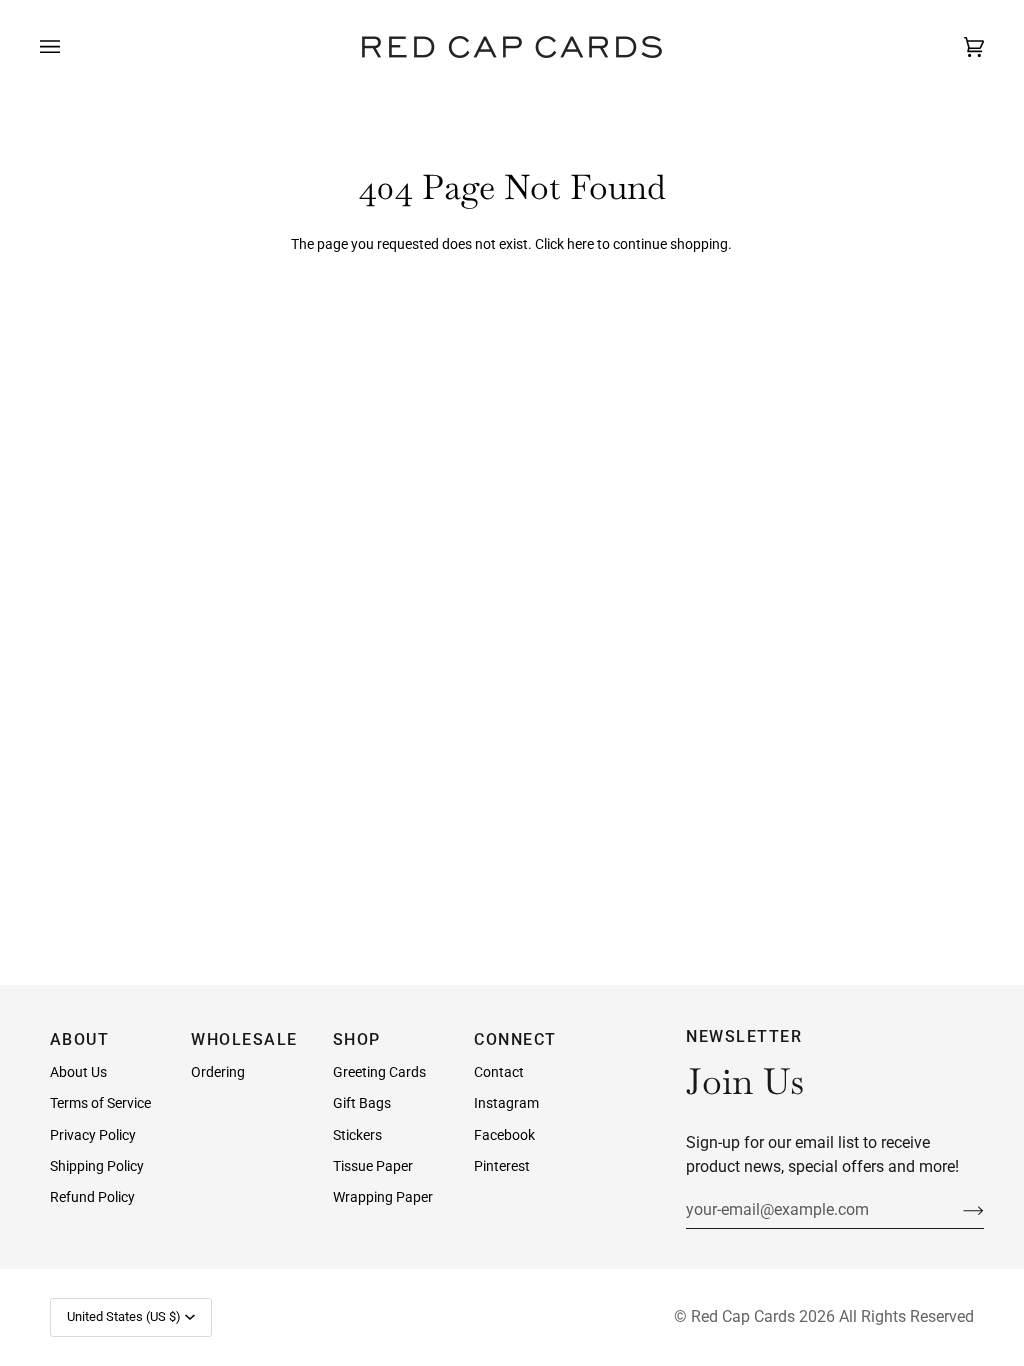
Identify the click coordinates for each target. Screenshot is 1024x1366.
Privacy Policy (93, 1135)
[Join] (957, 1209)
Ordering (218, 1072)
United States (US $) (124, 1316)
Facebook (504, 1135)
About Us (78, 1072)
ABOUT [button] (80, 1039)
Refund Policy (92, 1197)
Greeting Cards (379, 1072)
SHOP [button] (357, 1039)
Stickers (357, 1135)
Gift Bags (362, 1103)
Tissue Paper (373, 1166)
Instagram (506, 1103)
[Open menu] (70, 47)
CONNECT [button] (515, 1039)
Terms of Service (100, 1103)
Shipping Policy (97, 1166)
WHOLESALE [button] (244, 1039)
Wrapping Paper (383, 1197)
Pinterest (502, 1166)
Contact (499, 1072)
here (580, 244)
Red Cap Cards (743, 1316)
